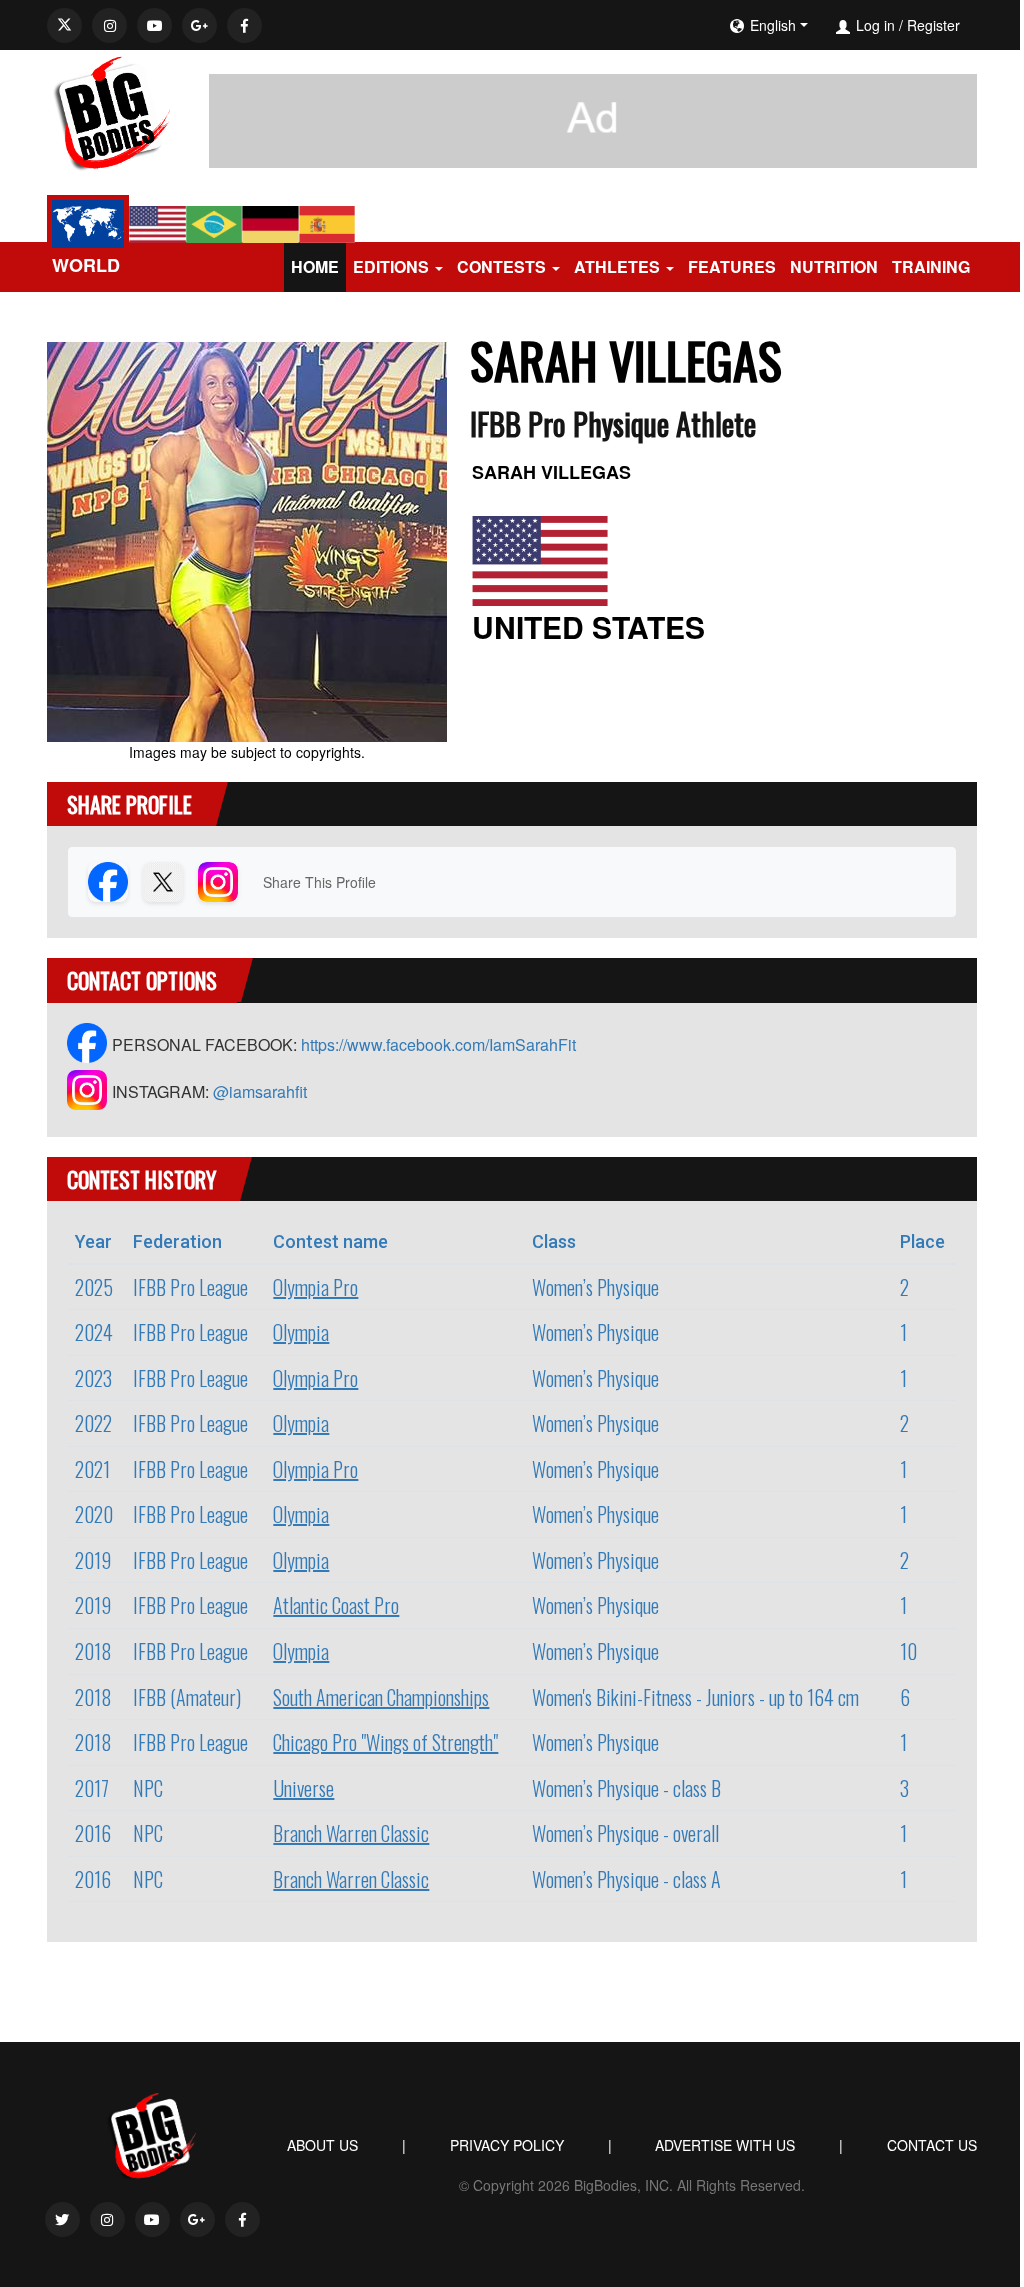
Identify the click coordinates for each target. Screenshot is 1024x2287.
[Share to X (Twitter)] (163, 882)
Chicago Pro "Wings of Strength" (385, 1742)
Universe (303, 1788)
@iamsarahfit (260, 1091)
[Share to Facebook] (108, 882)
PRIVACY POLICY (507, 2145)
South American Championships (381, 1697)
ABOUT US (322, 2145)
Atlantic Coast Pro (336, 1605)
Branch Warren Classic (351, 1833)
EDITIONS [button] (391, 266)
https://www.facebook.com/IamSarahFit (438, 1044)
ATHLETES (617, 266)
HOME (315, 266)
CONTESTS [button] (501, 266)
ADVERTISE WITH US (725, 2145)
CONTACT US (932, 2145)
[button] (830, 25)
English (773, 25)
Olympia (301, 1332)
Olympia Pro (315, 1287)
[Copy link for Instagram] (218, 882)
